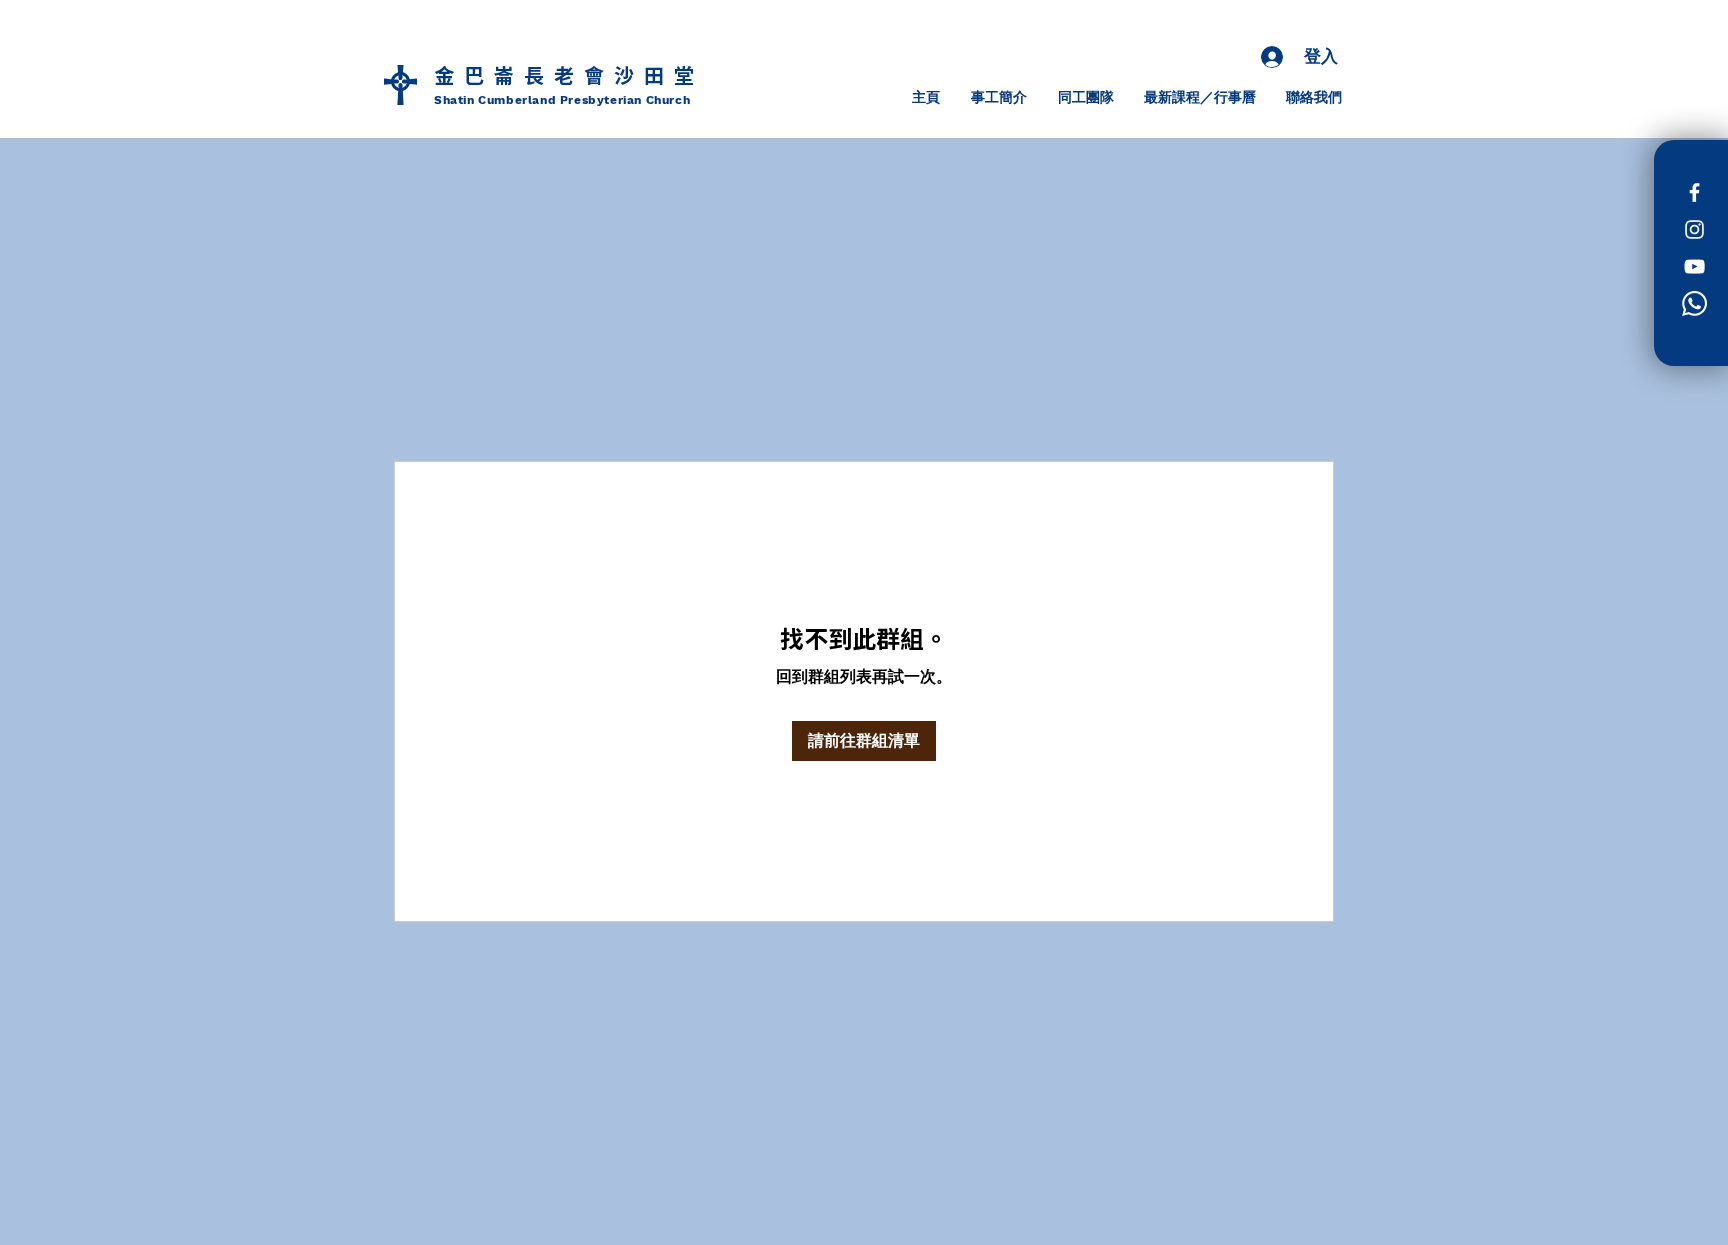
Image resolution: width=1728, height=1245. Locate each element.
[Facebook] (1694, 192)
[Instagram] (1694, 229)
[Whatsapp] (1694, 303)
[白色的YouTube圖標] (1694, 266)
